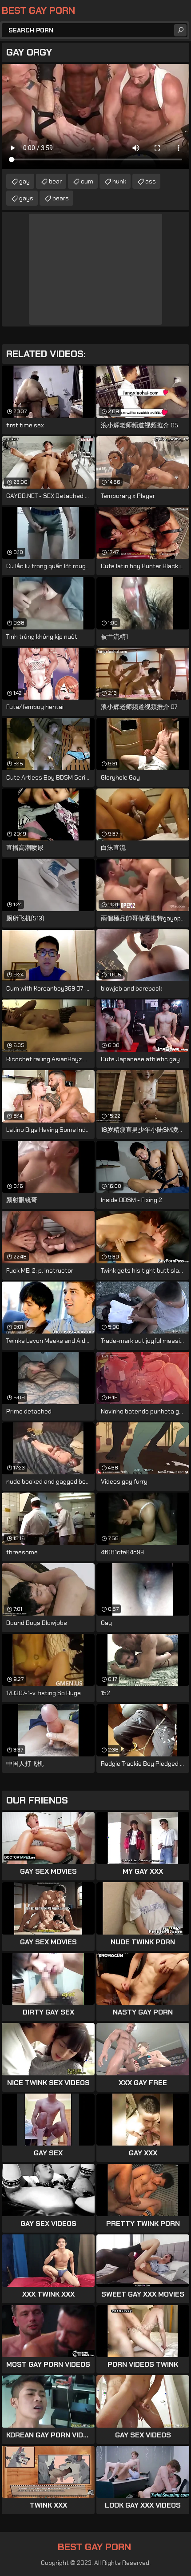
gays (26, 198)
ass (151, 181)
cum (87, 181)
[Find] (180, 30)
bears (61, 198)
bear (55, 181)
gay (24, 181)
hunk (119, 181)
